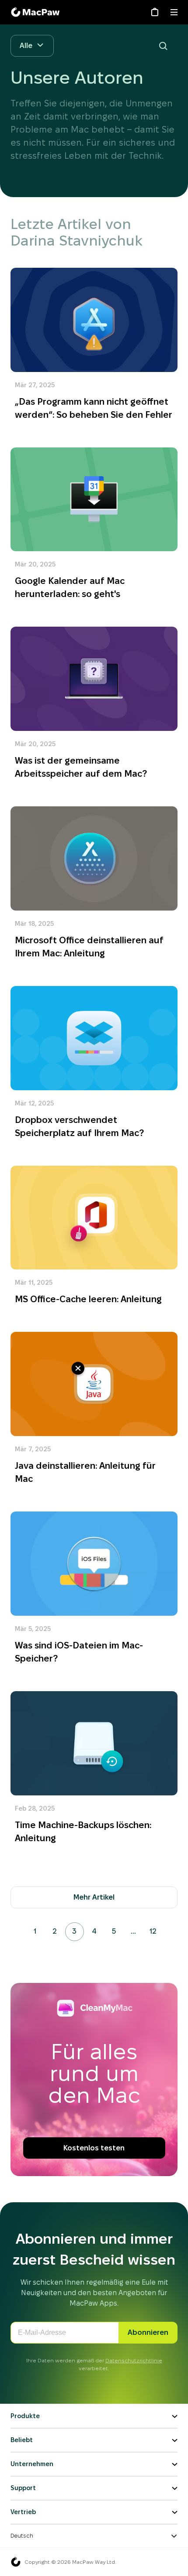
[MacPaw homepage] (16, 2562)
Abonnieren (148, 2332)
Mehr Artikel (94, 1897)
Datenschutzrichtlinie (134, 2360)
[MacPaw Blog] (37, 12)
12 (153, 1931)
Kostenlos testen (94, 2148)
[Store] (155, 12)
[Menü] (174, 12)
